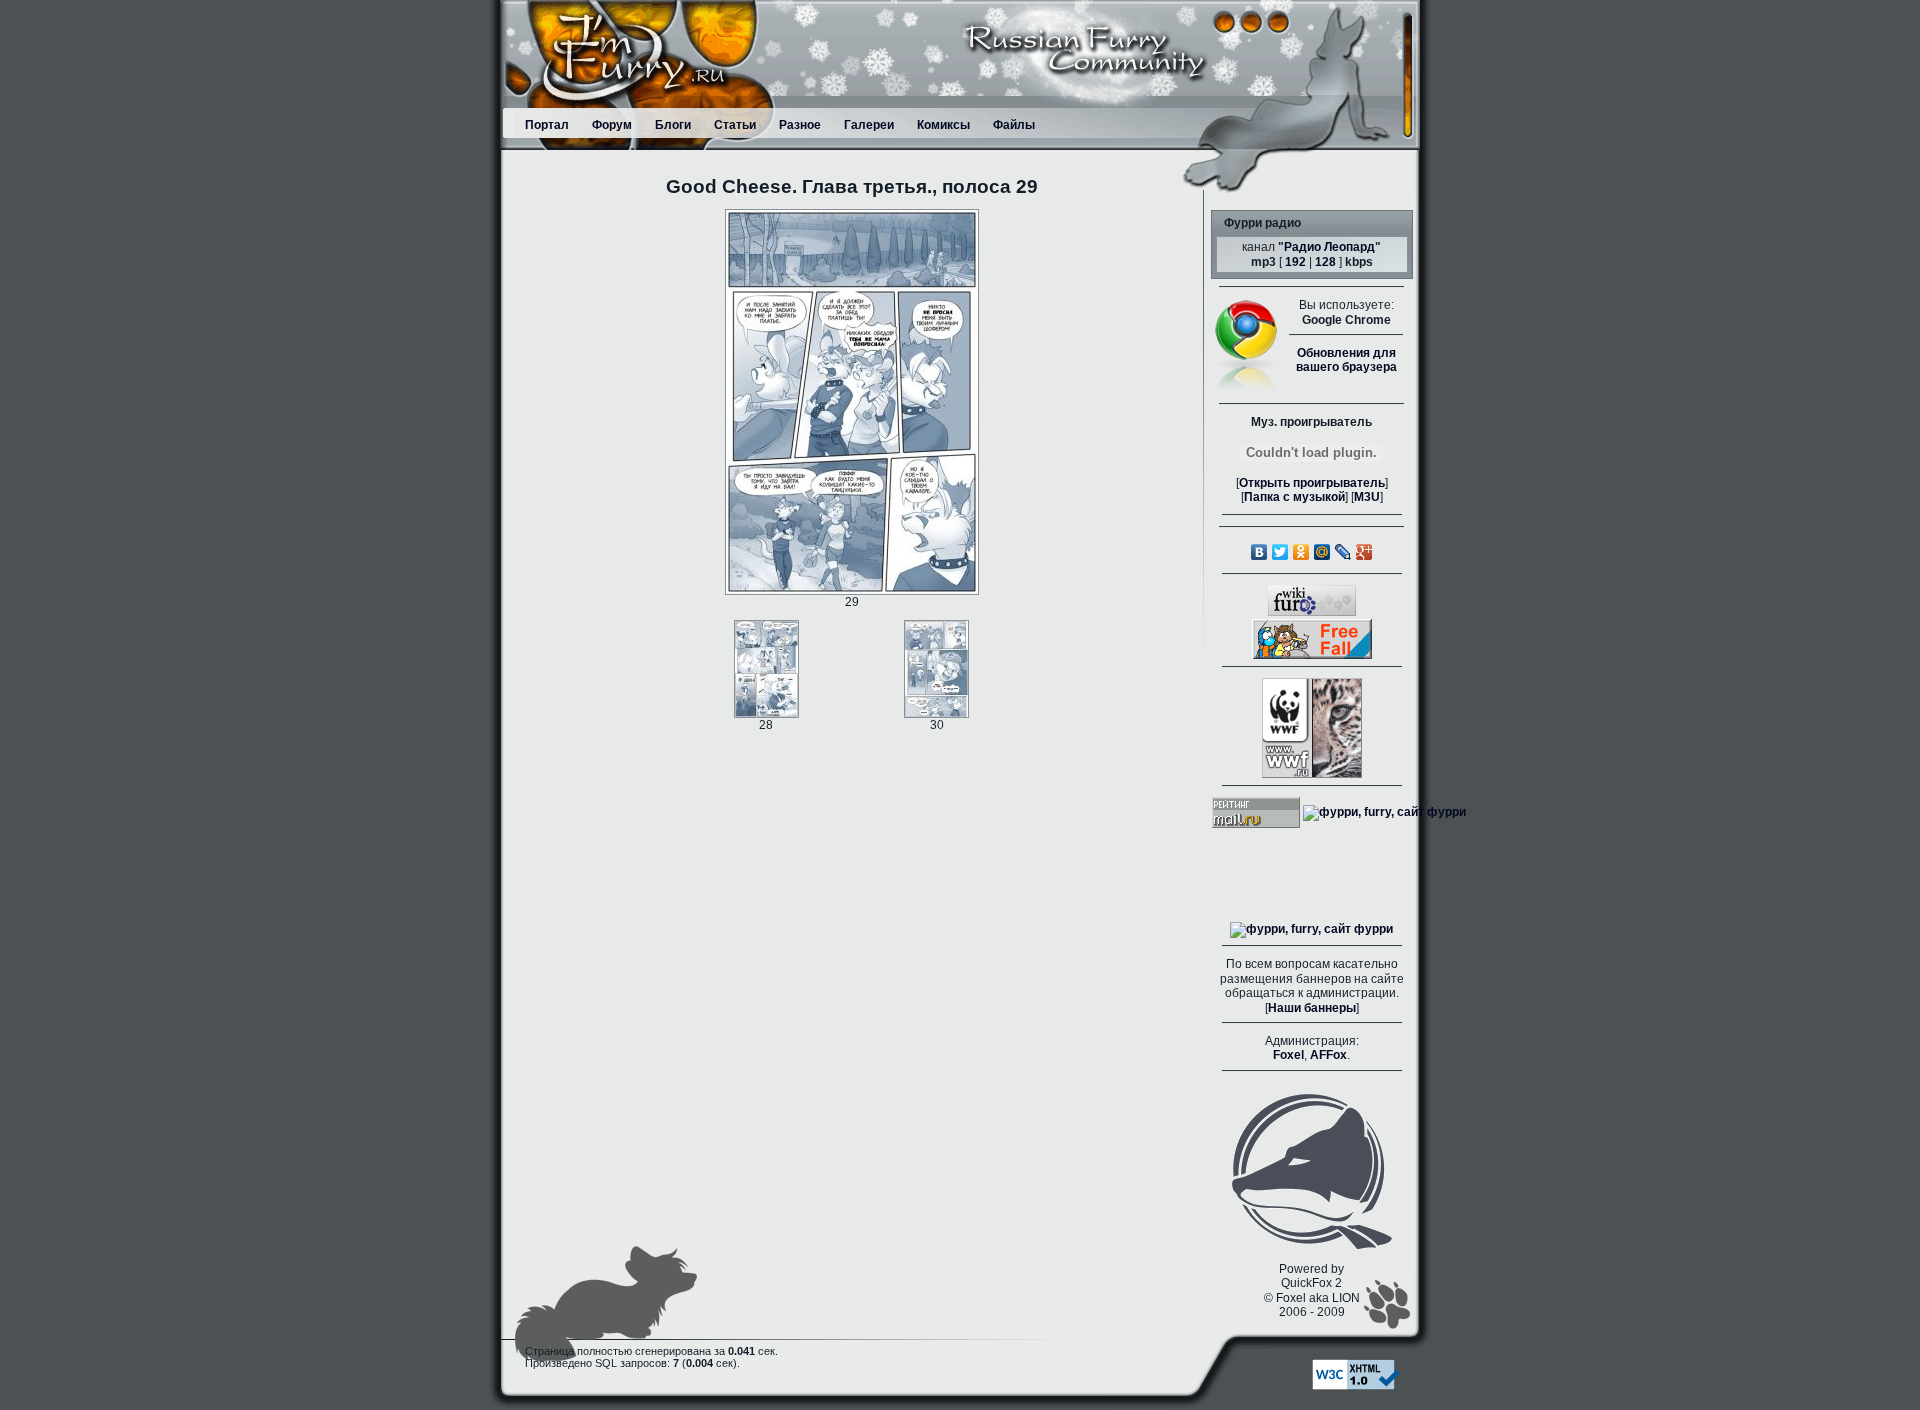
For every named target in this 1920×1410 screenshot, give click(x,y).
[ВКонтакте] (1259, 552)
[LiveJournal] (1343, 552)
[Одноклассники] (1301, 552)
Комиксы (943, 125)
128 (1325, 262)
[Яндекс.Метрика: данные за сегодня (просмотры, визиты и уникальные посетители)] (1311, 930)
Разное (800, 125)
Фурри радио (1262, 223)
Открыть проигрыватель (1312, 483)
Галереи (869, 125)
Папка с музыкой (1294, 497)
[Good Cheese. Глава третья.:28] (766, 668)
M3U (1367, 497)
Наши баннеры (1312, 1008)
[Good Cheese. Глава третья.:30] (936, 668)
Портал (547, 125)
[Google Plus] (1364, 552)
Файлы (1014, 125)
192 (1295, 262)
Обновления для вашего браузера (1346, 360)
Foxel (1288, 1055)
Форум (612, 125)
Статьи (735, 125)
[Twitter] (1280, 552)
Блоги (673, 125)
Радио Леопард (1329, 247)
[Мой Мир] (1322, 552)
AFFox (1328, 1055)
